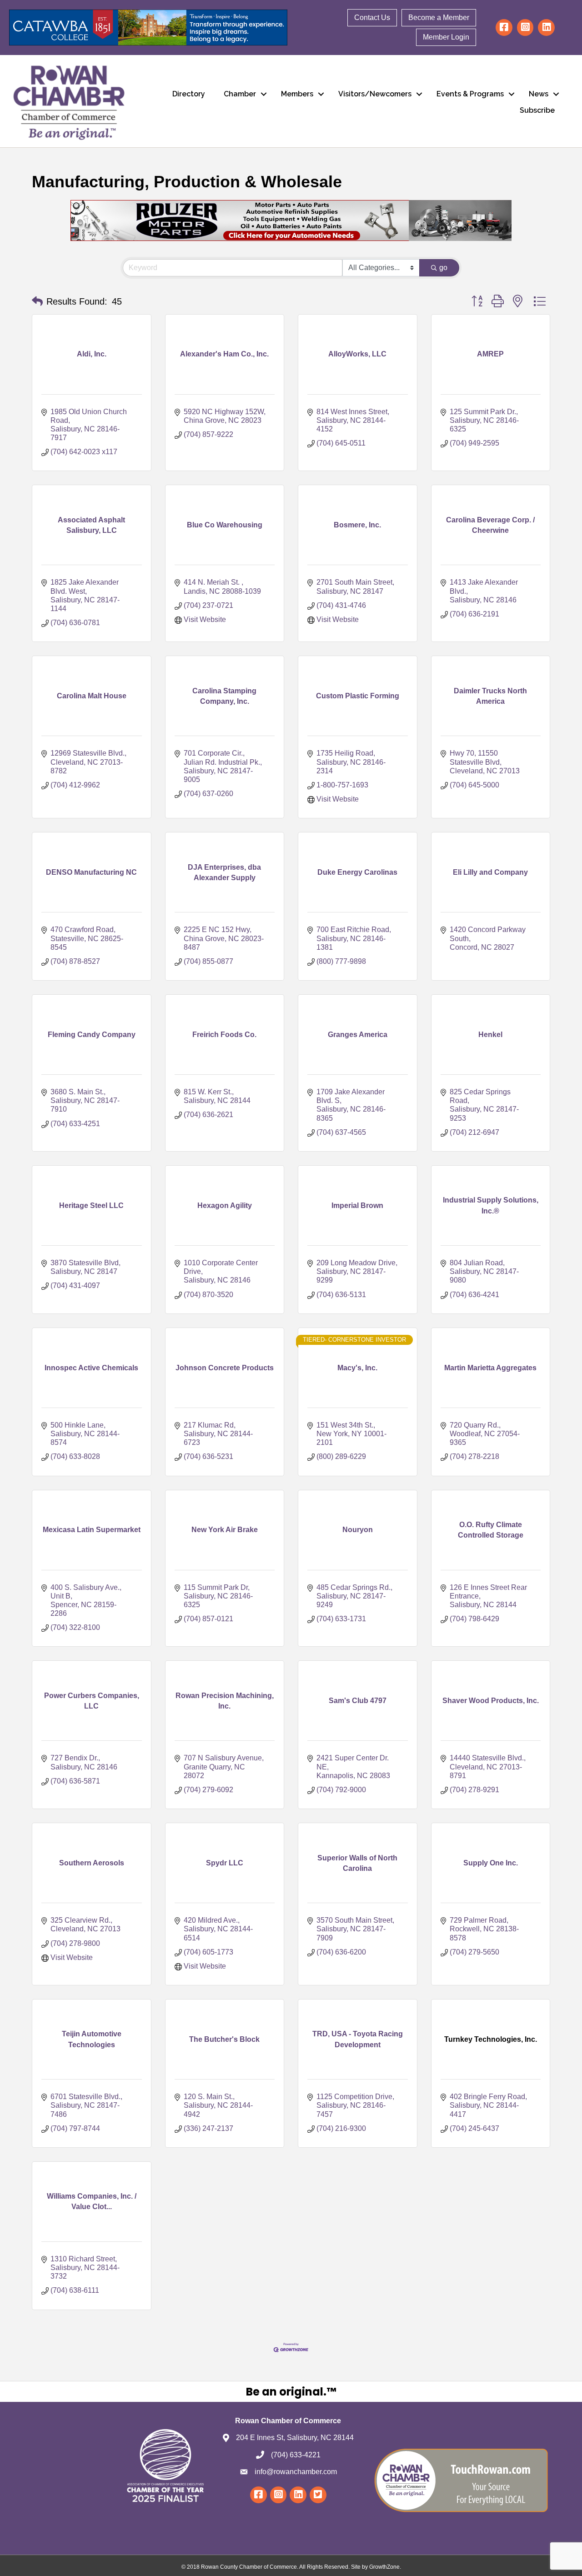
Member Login (446, 37)
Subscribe (537, 110)
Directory (189, 94)
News (539, 94)
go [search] (443, 268)
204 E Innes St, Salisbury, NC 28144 (295, 2438)
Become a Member (439, 18)
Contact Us (372, 18)
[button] (37, 301)
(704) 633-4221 (296, 2455)
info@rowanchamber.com (296, 2472)
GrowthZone (384, 2567)
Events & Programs (470, 94)
